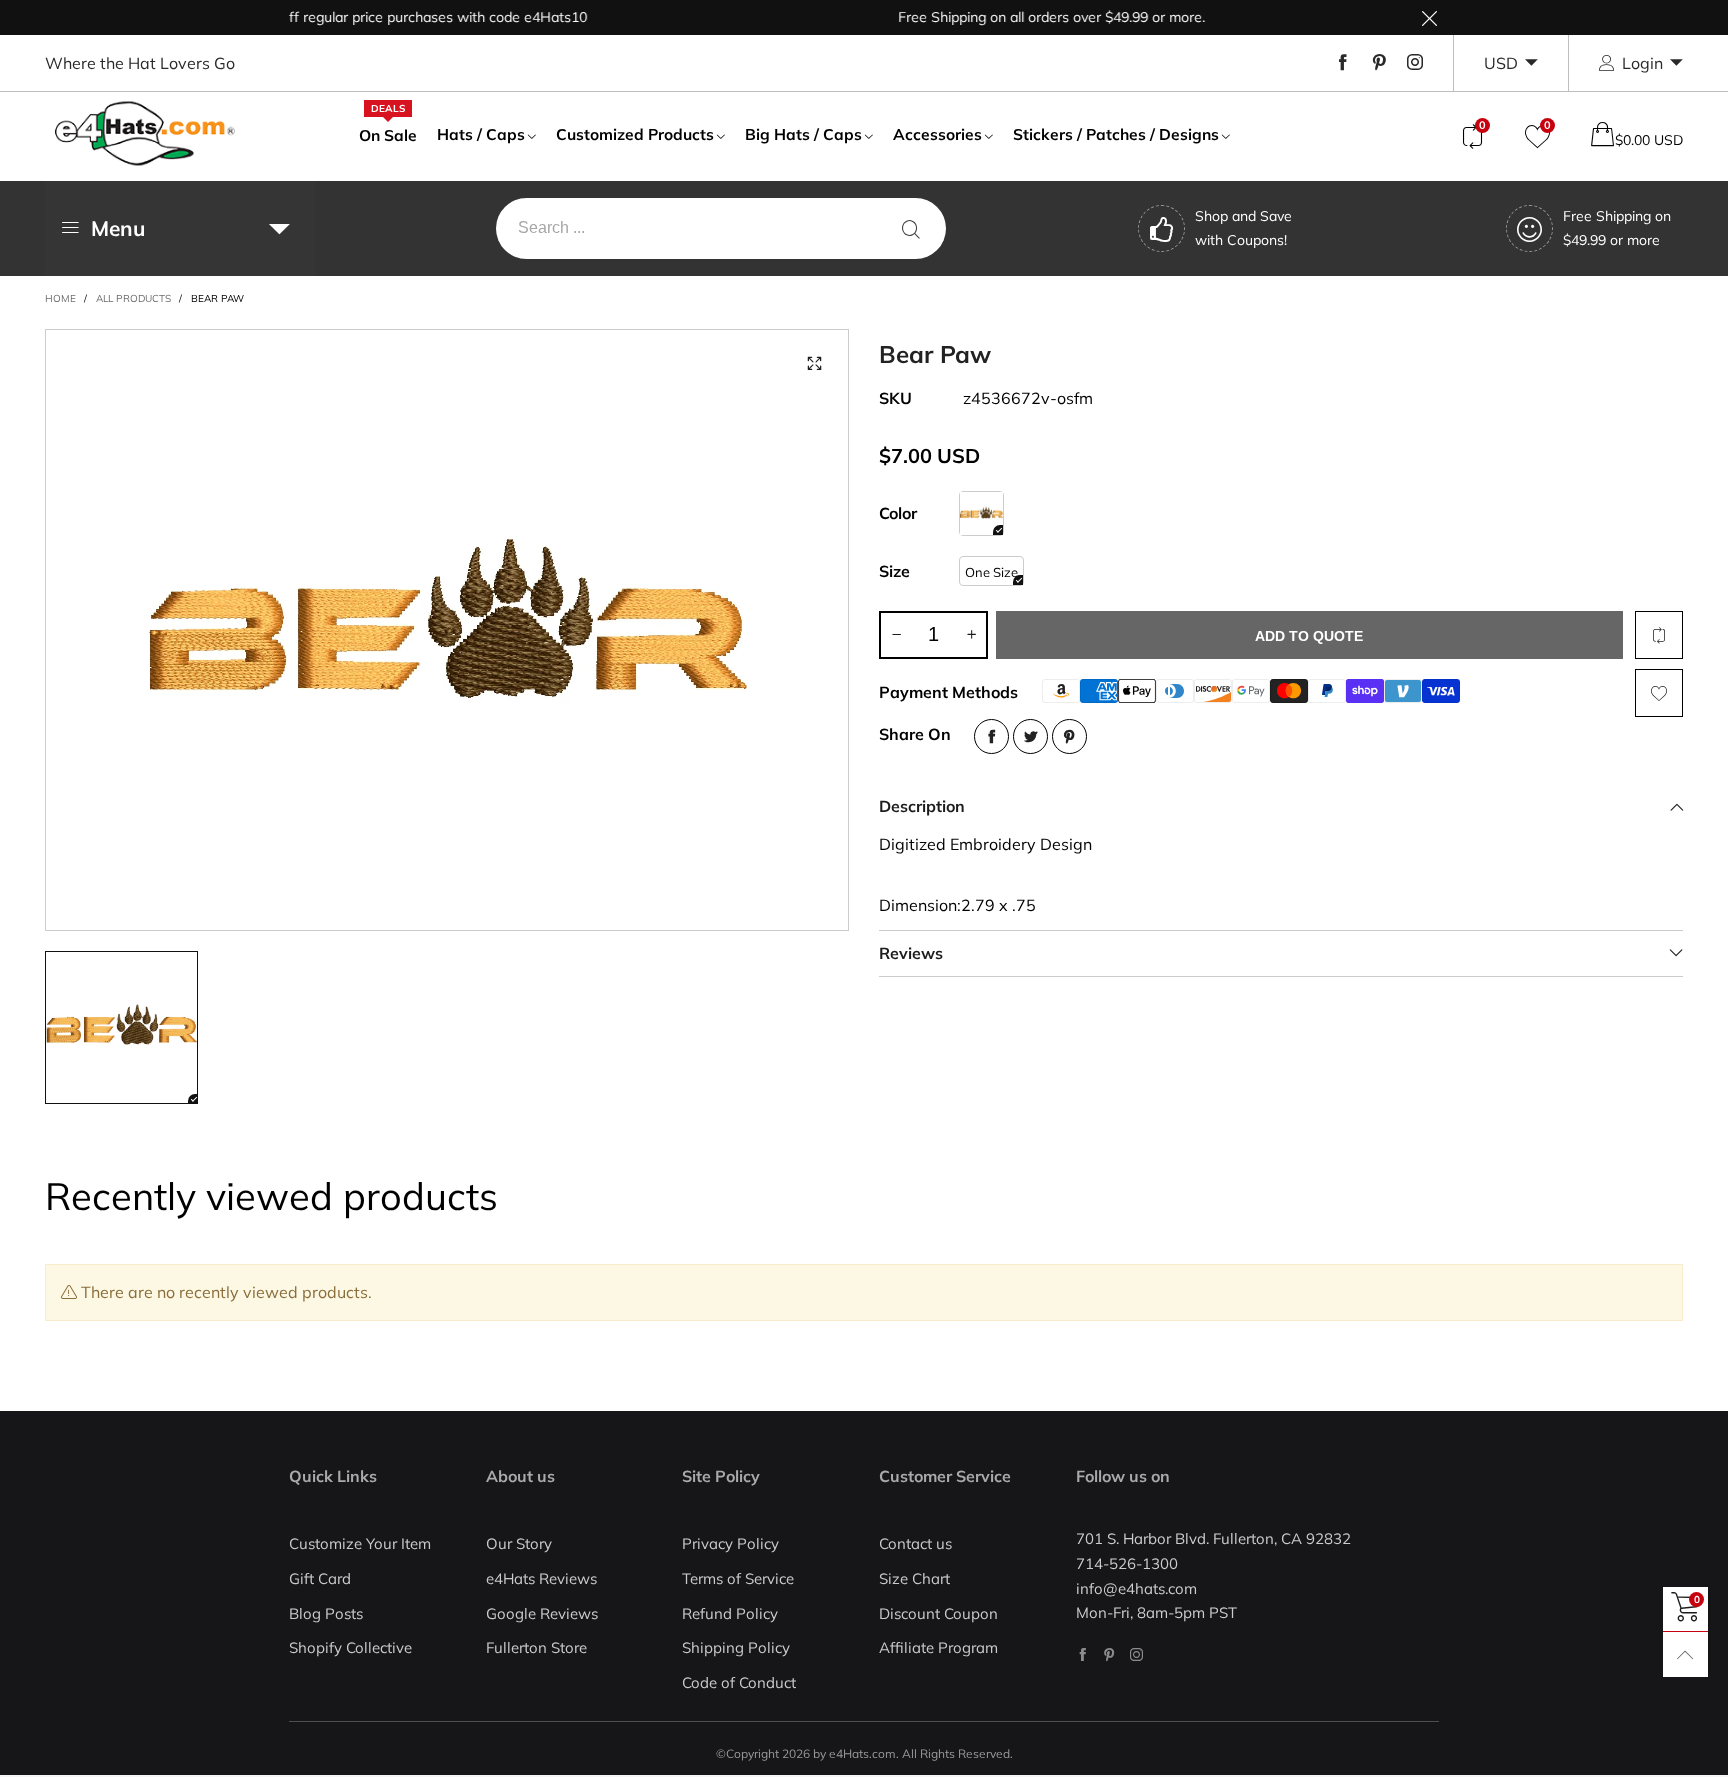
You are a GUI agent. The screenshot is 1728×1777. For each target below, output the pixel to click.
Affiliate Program (938, 1647)
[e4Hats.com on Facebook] (1082, 1654)
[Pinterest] (1379, 63)
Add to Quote (1309, 636)
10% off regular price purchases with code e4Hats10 (387, 17)
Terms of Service (738, 1578)
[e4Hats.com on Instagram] (1136, 1654)
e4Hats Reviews (541, 1578)
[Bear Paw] (447, 630)
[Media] (814, 364)
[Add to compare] (1659, 635)
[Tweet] (1030, 736)
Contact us (915, 1543)
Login (1642, 63)
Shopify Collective (350, 1647)
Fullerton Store (536, 1647)
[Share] (991, 736)
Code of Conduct (739, 1682)
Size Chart (914, 1578)
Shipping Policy (736, 1647)
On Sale (388, 134)
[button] (896, 635)
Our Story (519, 1543)
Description (922, 806)
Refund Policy (730, 1613)
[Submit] (911, 228)
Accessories (937, 134)
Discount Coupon (938, 1613)
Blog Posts (326, 1613)
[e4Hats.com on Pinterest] (1109, 1654)
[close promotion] (1429, 17)
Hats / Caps (481, 134)
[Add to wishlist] (1659, 693)
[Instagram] (1415, 63)
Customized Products (635, 134)
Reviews (911, 953)
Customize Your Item (360, 1543)
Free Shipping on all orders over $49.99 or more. (1021, 17)
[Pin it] (1069, 736)
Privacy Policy (730, 1543)
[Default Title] (981, 513)
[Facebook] (1343, 63)
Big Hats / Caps (803, 134)
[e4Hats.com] (145, 133)
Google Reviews (542, 1613)
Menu (118, 228)
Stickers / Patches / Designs (1116, 134)
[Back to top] (1685, 1654)
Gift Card (320, 1578)
